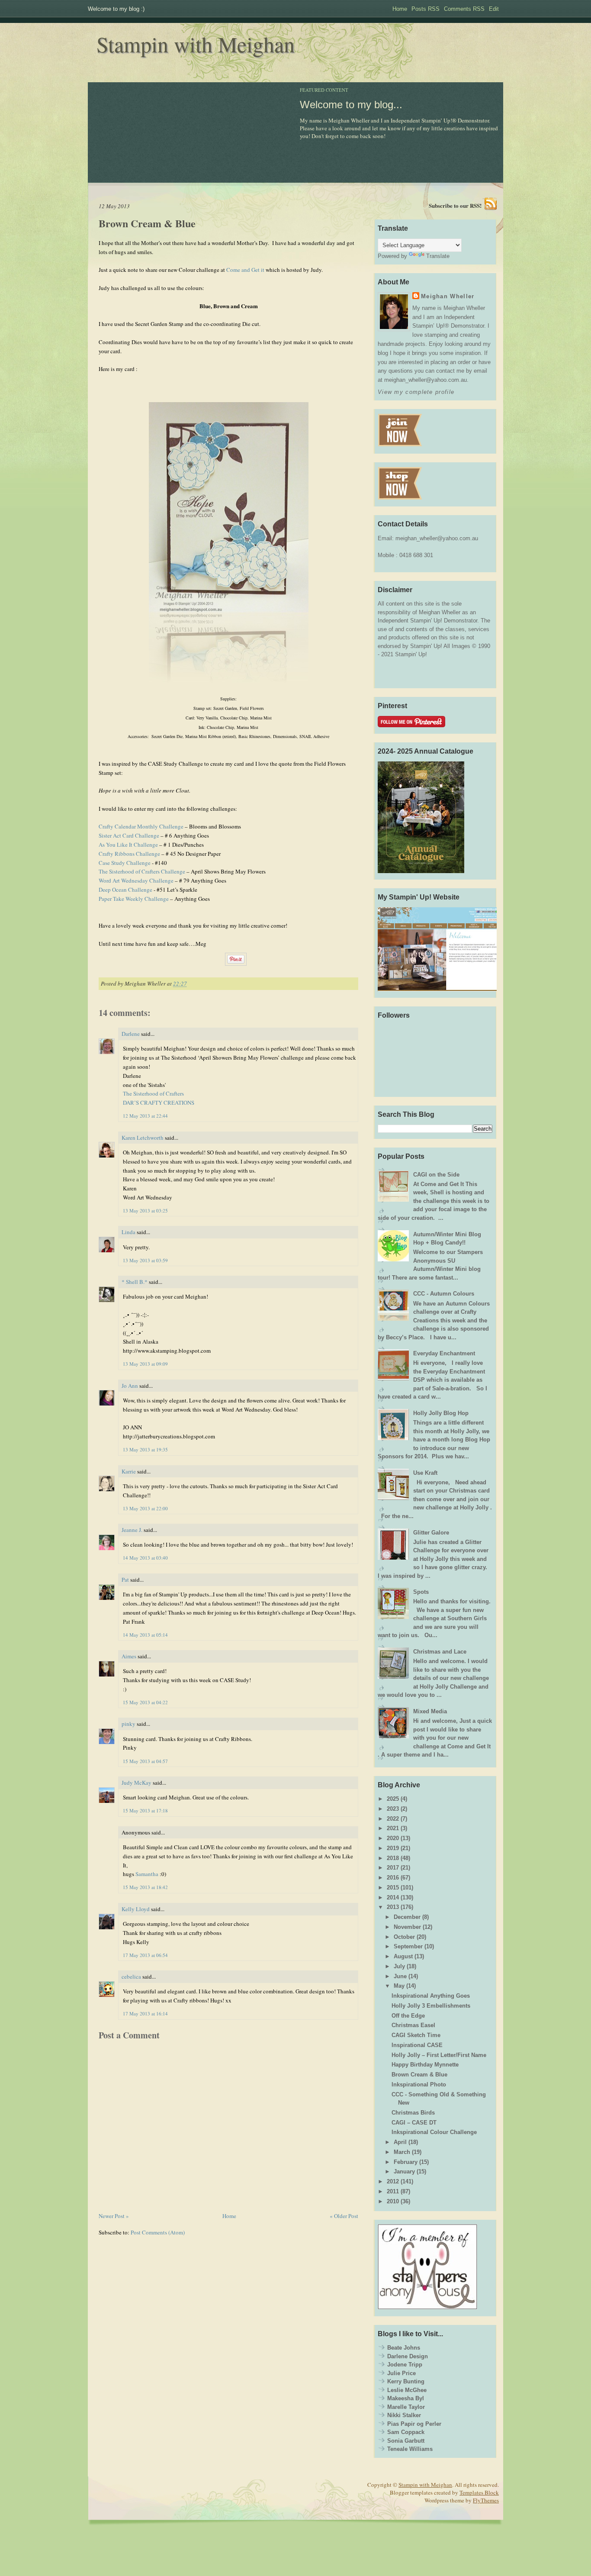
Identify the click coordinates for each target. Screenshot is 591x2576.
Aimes (129, 1656)
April (400, 2142)
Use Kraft (425, 1473)
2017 (393, 1868)
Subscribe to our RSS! (455, 205)
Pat (125, 1580)
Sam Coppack (406, 2432)
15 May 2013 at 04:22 (145, 1702)
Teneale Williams (410, 2449)
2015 (393, 1888)
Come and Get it (245, 270)
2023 (393, 1809)
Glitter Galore (431, 1533)
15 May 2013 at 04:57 (145, 1761)
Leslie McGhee (407, 2390)
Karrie (129, 1471)
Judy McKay (137, 1783)
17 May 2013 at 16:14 (145, 2013)
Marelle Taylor (406, 2407)
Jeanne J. (133, 1530)
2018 (393, 1858)
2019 (393, 1848)
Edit (494, 9)
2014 (393, 1897)
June (400, 1976)
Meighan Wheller (448, 296)
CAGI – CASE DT (414, 2123)
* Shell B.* (135, 1282)
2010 (393, 2201)
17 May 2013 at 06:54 (145, 1955)
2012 (393, 2181)
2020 (393, 1838)
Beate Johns (404, 2348)
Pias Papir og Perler (414, 2424)
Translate (438, 256)
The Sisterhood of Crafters (153, 1093)
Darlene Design (408, 2356)
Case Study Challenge (125, 863)
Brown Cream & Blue (147, 223)
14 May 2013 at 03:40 (145, 1558)
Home (400, 9)
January (404, 2171)
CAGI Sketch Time (416, 2035)
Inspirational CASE (417, 2045)
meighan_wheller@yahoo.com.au (437, 538)
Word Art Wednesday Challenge (136, 880)
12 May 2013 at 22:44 (145, 1116)
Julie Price (401, 2373)
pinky (128, 1724)
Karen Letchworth (143, 1138)
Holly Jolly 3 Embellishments (431, 2006)
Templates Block (479, 2492)
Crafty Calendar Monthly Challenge (141, 826)
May (399, 1986)
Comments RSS (464, 9)
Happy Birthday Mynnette (425, 2065)
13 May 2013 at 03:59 (145, 1260)
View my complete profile (416, 392)
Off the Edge (408, 2016)
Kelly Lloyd (136, 1909)
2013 (393, 1907)
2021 (393, 1828)
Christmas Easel (413, 2025)
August (403, 1956)
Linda (128, 1232)
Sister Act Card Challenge (129, 835)
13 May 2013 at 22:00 (145, 1508)
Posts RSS (426, 9)
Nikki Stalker (404, 2415)
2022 (393, 1819)
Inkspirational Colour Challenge (434, 2132)
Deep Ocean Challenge (125, 890)
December (407, 1917)
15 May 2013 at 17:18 (145, 1810)
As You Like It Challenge (128, 845)
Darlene (131, 1034)
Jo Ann (130, 1386)
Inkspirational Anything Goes (431, 1996)
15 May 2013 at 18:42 (145, 1887)
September (408, 1946)
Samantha (147, 1874)
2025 (393, 1799)
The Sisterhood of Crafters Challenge (142, 871)
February (406, 2162)
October (404, 1937)
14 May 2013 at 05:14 (145, 1635)
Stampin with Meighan (196, 44)
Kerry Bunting (406, 2381)
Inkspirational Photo (419, 2084)
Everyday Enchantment (444, 1353)
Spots (421, 1592)
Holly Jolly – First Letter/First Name (439, 2055)
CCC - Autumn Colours (444, 1294)
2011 (393, 2191)
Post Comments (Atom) (158, 2232)
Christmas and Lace (440, 1652)
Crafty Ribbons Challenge (129, 854)
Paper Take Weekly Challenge (134, 899)
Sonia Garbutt (406, 2441)
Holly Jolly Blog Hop (441, 1413)
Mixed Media (430, 1711)
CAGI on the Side (436, 1175)
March (402, 2152)
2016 (393, 1878)
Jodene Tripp (405, 2365)
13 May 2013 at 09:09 (145, 1364)
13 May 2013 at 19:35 (145, 1449)
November (407, 1927)
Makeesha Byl (406, 2398)
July (399, 1966)
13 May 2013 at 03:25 (145, 1211)
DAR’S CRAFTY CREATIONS (159, 1103)
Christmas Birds (413, 2113)
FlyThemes (486, 2500)
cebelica (131, 1976)
